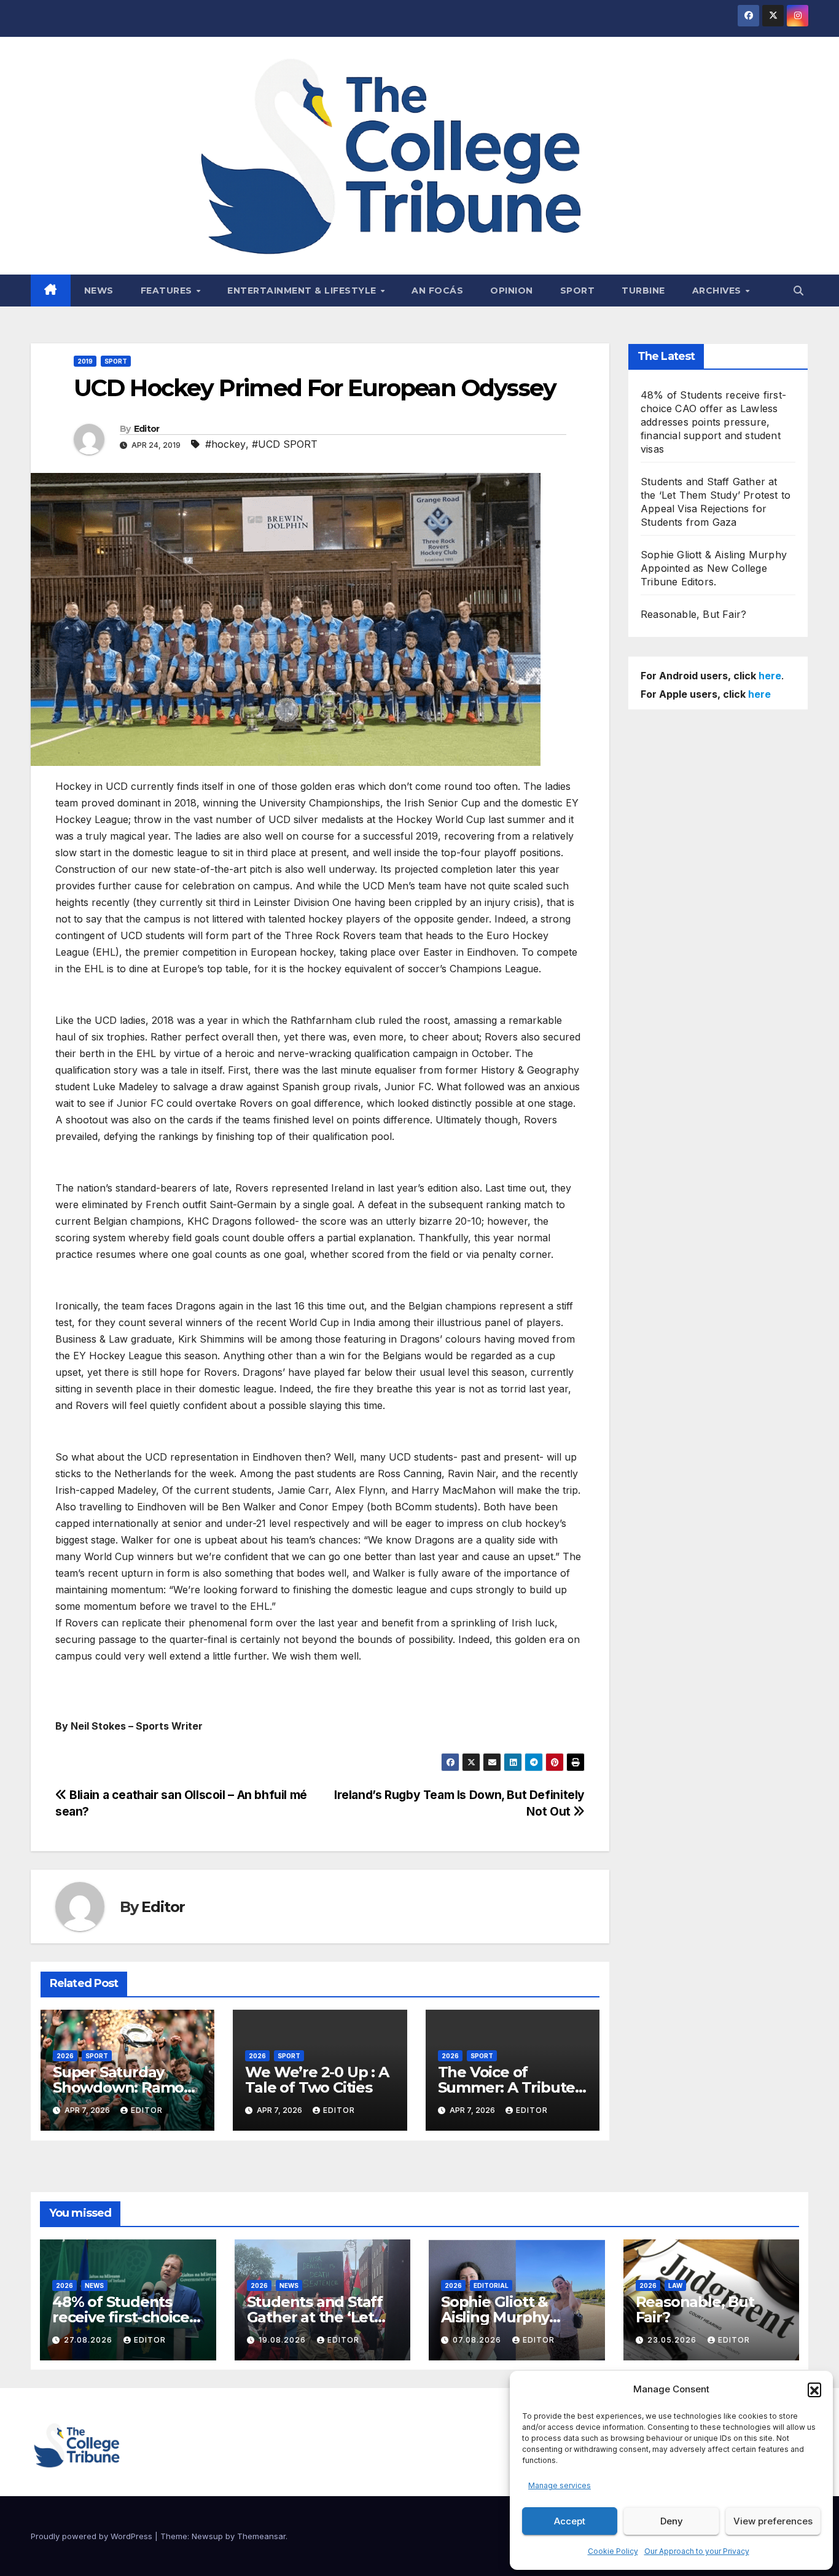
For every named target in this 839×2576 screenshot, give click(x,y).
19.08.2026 (283, 2340)
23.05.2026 (673, 2340)
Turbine (643, 291)
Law (675, 2285)
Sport (578, 291)
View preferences (773, 2521)
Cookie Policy (613, 2551)
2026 (65, 2056)
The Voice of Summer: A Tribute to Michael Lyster (507, 2087)
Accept (570, 2521)
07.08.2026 (478, 2340)
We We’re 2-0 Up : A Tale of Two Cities (317, 2080)
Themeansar (261, 2536)
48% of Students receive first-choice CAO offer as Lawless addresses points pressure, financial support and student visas (713, 422)
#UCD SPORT (285, 444)
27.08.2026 (89, 2340)
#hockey (225, 444)
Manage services (560, 2485)
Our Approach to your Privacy (697, 2551)
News (99, 291)
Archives (718, 291)
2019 (85, 361)
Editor (147, 429)
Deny (672, 2521)
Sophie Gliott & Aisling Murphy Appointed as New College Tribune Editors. (714, 568)
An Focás (437, 291)
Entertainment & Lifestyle (303, 291)
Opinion (512, 291)
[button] (814, 2389)
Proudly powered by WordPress (93, 2536)
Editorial (491, 2285)
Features (168, 291)
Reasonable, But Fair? (693, 614)
